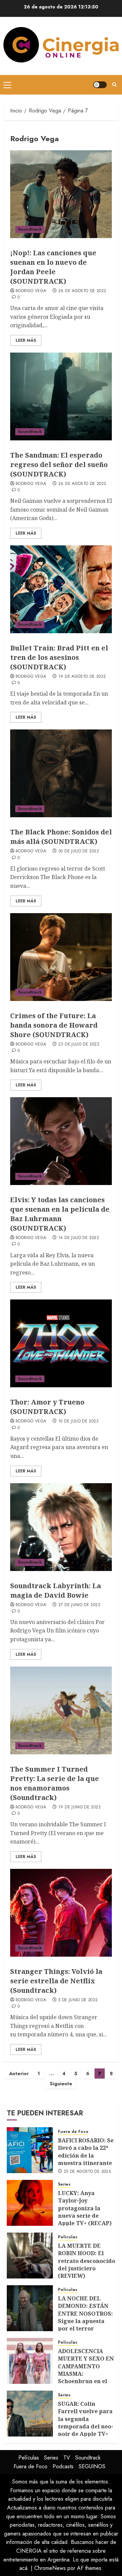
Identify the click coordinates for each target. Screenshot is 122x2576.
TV (67, 2458)
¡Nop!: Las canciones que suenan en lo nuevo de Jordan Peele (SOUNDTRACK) (53, 267)
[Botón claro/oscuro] (100, 85)
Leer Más (26, 340)
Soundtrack (30, 229)
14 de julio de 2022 (79, 1238)
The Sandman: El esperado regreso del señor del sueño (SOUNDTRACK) (59, 465)
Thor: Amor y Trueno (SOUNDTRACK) (47, 1407)
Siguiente (61, 2084)
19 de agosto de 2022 (82, 677)
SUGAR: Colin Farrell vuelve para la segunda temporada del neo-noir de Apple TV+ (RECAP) (86, 2423)
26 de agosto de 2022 (82, 291)
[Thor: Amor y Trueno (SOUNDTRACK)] (61, 1343)
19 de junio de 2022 (79, 1807)
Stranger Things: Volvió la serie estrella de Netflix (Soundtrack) (56, 1981)
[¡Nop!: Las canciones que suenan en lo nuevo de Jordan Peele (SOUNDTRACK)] (61, 194)
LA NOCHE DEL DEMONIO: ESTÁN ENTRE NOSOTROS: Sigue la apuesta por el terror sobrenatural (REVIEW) (85, 2321)
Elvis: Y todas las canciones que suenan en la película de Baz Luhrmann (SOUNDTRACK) (60, 1214)
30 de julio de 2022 (79, 851)
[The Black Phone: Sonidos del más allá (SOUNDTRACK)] (61, 773)
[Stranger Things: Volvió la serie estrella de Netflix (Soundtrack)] (61, 1913)
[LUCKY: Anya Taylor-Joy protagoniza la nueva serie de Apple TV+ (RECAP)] (30, 2203)
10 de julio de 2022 (78, 1421)
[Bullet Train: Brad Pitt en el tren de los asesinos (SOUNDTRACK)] (61, 589)
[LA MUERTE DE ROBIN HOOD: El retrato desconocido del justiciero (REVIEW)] (30, 2256)
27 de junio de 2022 (79, 1605)
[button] (7, 85)
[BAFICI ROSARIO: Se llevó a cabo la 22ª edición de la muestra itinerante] (30, 2150)
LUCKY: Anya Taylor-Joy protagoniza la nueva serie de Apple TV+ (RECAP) (85, 2208)
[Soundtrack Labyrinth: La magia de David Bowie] (61, 1527)
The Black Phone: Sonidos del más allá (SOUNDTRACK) (61, 837)
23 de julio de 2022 (79, 1045)
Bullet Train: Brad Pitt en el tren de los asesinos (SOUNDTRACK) (59, 657)
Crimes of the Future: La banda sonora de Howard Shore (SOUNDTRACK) (54, 1025)
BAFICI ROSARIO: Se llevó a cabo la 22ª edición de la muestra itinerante (86, 2152)
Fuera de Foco (73, 2132)
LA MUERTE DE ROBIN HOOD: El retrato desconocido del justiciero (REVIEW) (87, 2261)
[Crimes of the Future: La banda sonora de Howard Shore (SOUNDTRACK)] (61, 957)
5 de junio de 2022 (78, 2000)
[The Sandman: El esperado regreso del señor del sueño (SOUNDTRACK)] (61, 396)
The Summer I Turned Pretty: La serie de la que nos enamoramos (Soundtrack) (55, 1783)
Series (64, 2184)
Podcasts (63, 2466)
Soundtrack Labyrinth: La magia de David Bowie (56, 1590)
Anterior (19, 2073)
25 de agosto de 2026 (87, 2172)
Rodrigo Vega (31, 291)
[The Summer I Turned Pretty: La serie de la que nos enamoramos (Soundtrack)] (61, 1710)
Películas (68, 2237)
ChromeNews (50, 2568)
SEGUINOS (92, 2466)
